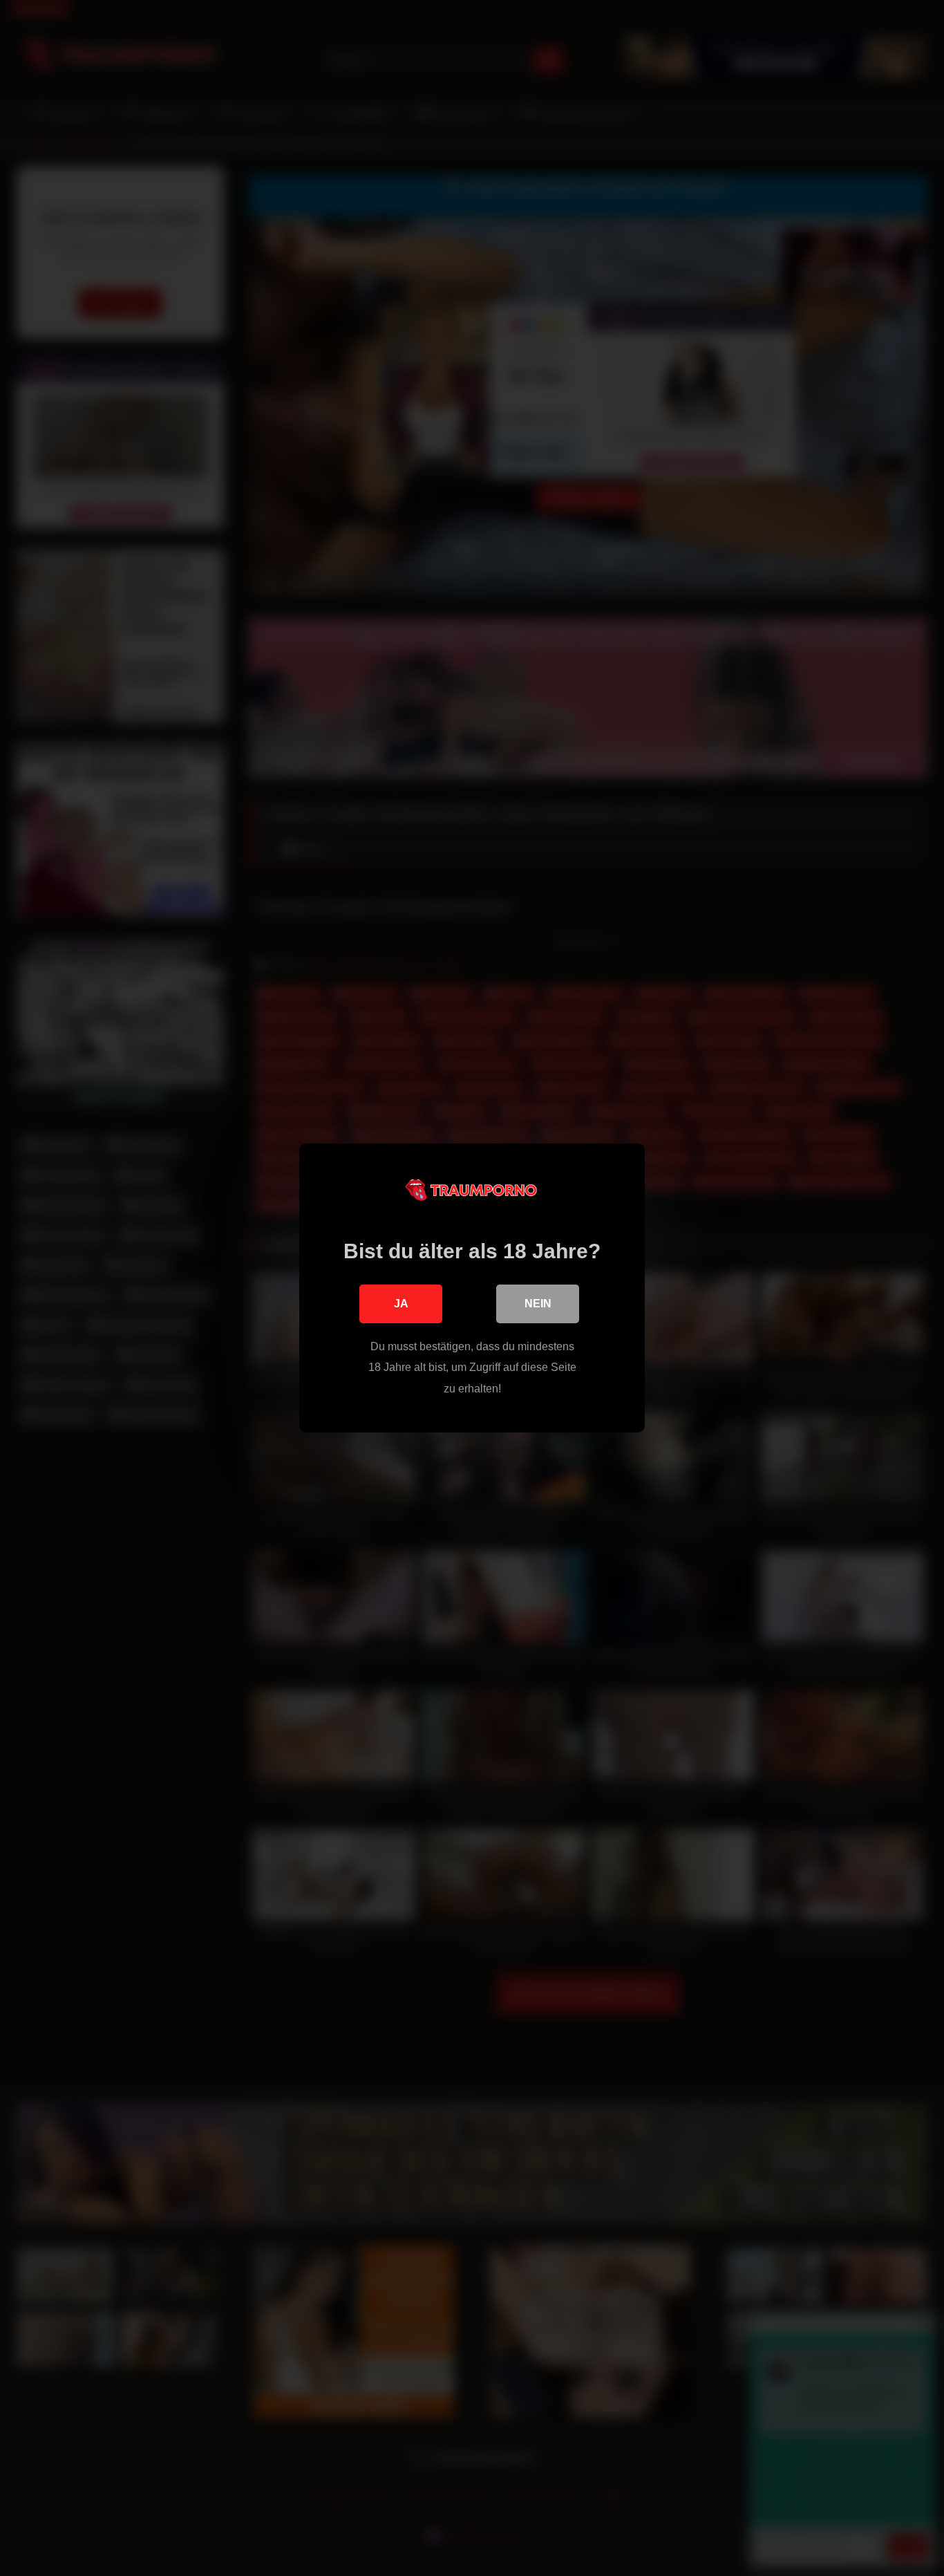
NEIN (538, 1304)
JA (401, 1304)
